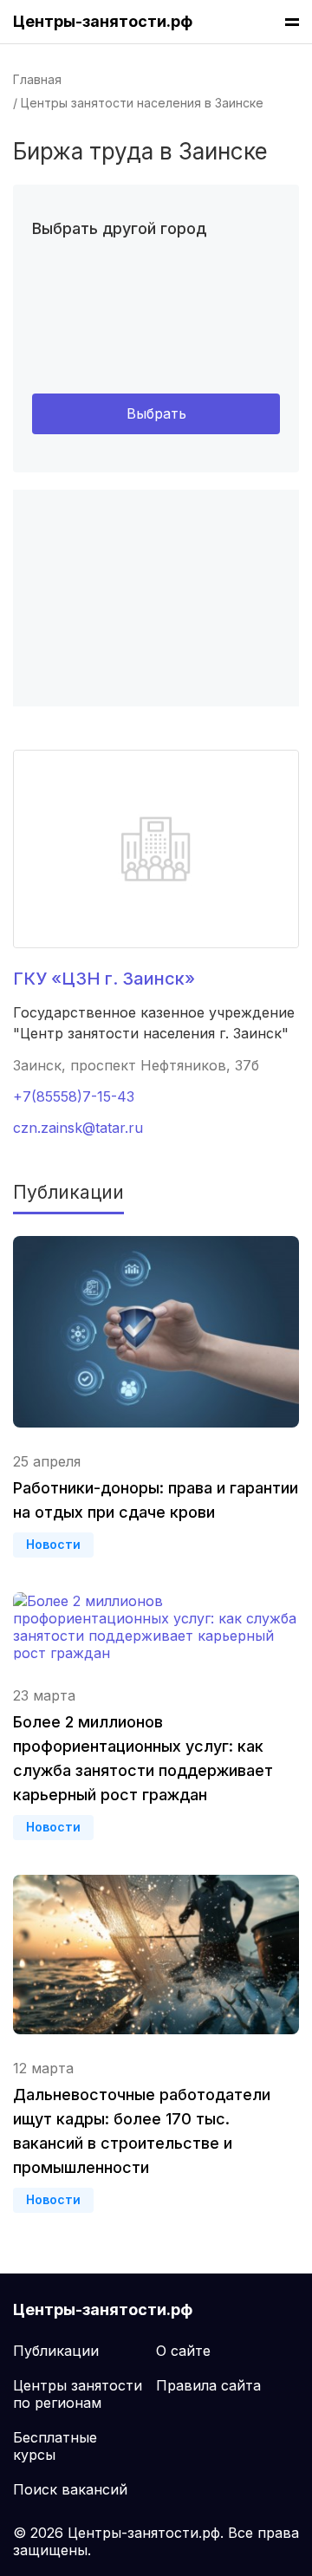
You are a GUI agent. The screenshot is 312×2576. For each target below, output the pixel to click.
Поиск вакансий (70, 2489)
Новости (53, 1544)
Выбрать (156, 413)
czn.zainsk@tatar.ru (78, 1128)
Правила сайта (208, 2385)
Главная (37, 79)
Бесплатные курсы (55, 2446)
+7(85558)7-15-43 (74, 1096)
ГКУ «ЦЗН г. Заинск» (104, 979)
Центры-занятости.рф (103, 21)
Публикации (56, 2351)
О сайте (183, 2351)
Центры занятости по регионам (78, 2394)
